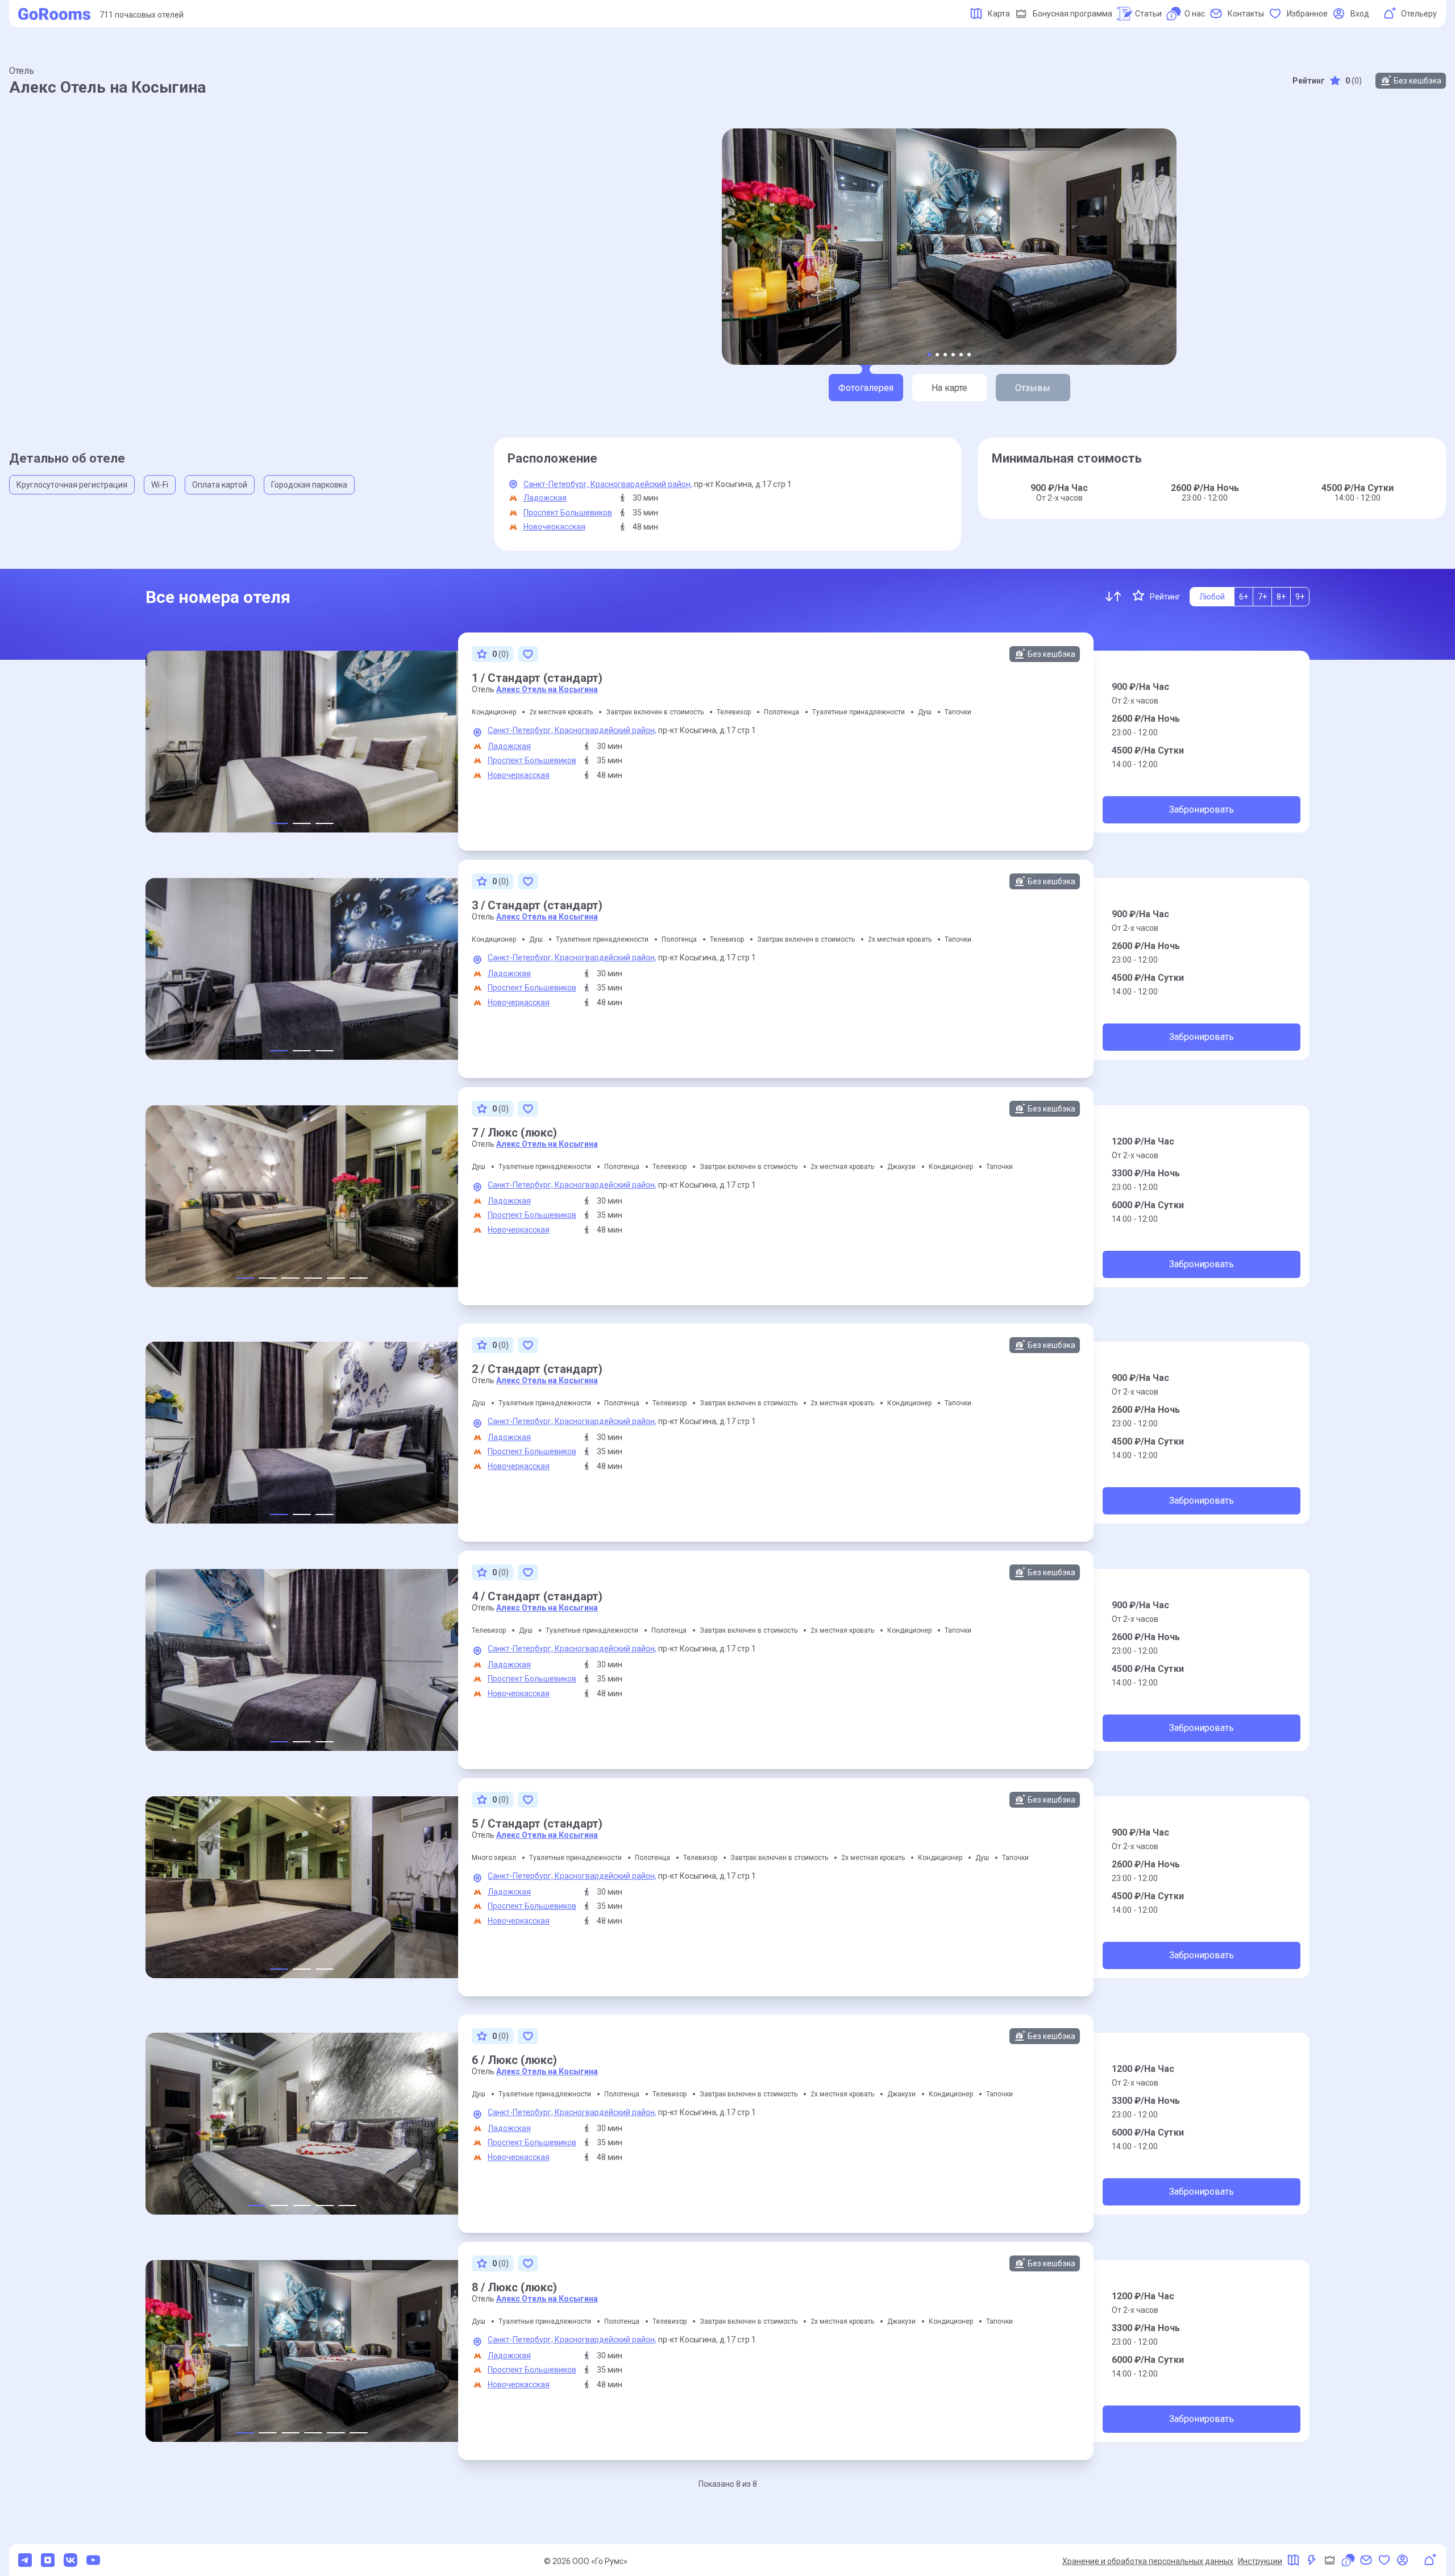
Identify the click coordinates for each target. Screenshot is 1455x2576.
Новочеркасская (554, 527)
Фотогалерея (866, 388)
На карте (949, 388)
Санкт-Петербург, (557, 484)
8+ (1281, 597)
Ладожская (545, 498)
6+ (1244, 597)
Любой (1212, 597)
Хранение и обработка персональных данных (1148, 2561)
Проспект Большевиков (568, 513)
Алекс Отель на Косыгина (547, 689)
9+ (1300, 597)
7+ (1262, 597)
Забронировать (1202, 810)
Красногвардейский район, (641, 484)
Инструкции (1260, 2561)
